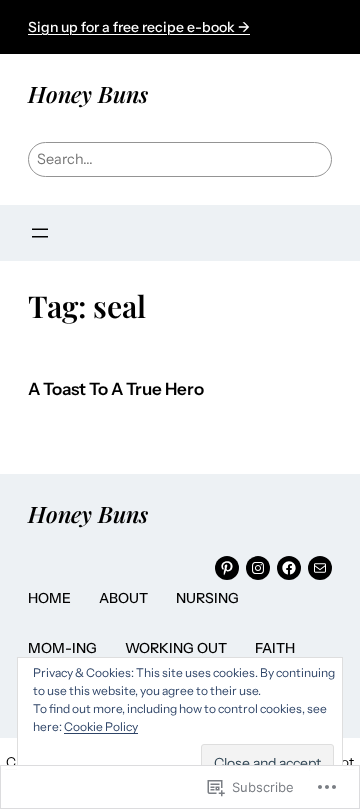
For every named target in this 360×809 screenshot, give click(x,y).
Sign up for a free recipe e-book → (139, 27)
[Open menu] (40, 233)
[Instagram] (258, 568)
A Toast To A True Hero (116, 389)
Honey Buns (88, 94)
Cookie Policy (101, 726)
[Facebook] (289, 568)
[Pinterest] (227, 568)
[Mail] (320, 568)
